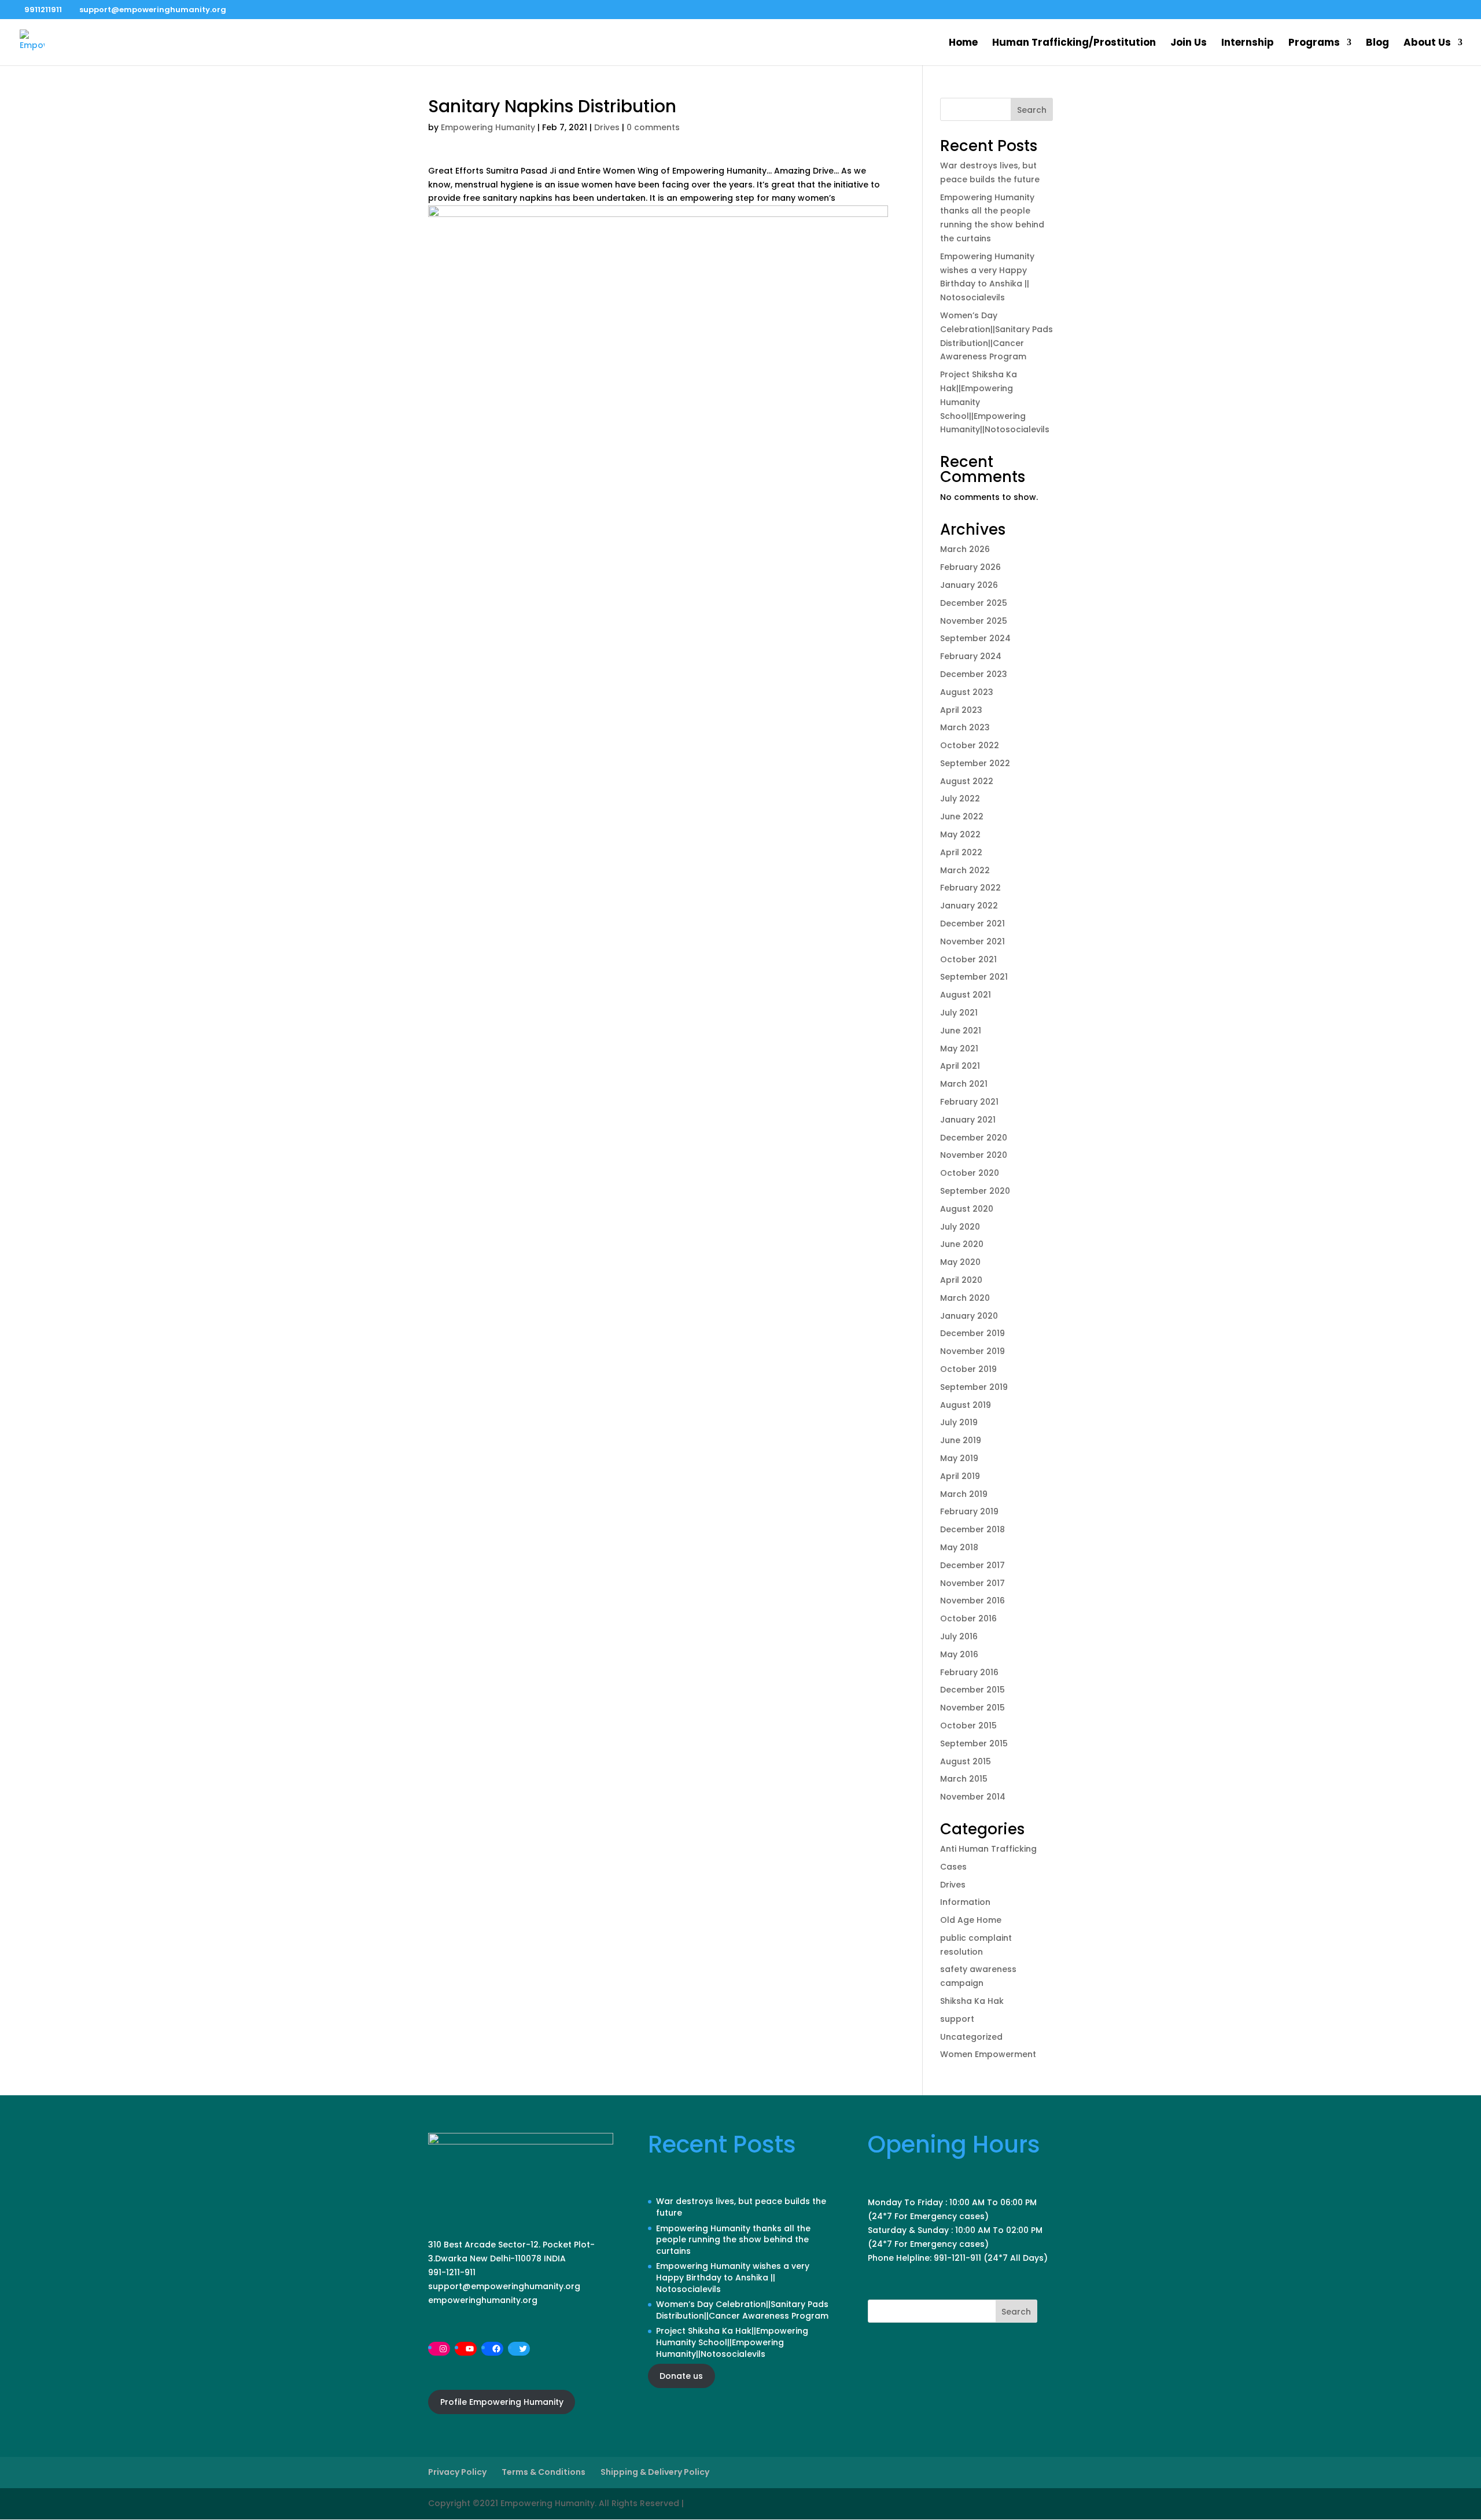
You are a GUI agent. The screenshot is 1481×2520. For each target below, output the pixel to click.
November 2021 (972, 941)
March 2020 (965, 1298)
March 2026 (965, 549)
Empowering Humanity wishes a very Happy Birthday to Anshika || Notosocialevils (733, 2277)
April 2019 (960, 1476)
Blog (1377, 44)
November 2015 (972, 1708)
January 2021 (968, 1120)
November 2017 (972, 1583)
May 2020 (960, 1262)
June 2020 (962, 1244)
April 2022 (961, 852)
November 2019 (972, 1351)
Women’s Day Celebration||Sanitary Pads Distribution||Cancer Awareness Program (742, 2310)
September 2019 (974, 1387)
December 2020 (974, 1138)
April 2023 (961, 710)
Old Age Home (971, 1920)
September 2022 (975, 763)
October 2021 (968, 959)
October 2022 (970, 745)
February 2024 (971, 656)
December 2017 (972, 1565)
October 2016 (968, 1618)
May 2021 (959, 1049)
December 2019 (972, 1333)
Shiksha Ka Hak (972, 2001)
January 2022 (969, 906)
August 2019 (966, 1405)
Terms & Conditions (544, 2472)
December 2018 (972, 1529)
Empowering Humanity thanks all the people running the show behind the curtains (733, 2240)
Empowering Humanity (488, 127)
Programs (1314, 44)
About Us (1427, 44)
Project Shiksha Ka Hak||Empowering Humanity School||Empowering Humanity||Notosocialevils (732, 2342)
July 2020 (960, 1227)
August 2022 (967, 781)
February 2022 (970, 888)
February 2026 (970, 567)
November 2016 (972, 1601)
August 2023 (967, 692)
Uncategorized (971, 2037)
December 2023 (974, 674)
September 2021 (974, 977)
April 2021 (960, 1066)
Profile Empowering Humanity (502, 2402)
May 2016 (959, 1654)
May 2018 (959, 1547)
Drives (607, 127)
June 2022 (962, 816)
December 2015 (972, 1690)
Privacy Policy (457, 2472)
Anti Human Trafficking (988, 1849)
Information (965, 1902)
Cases (953, 1867)
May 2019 (959, 1458)
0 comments (653, 127)
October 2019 (968, 1369)
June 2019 (961, 1440)
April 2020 (961, 1280)
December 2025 (974, 603)
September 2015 (974, 1743)
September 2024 (975, 638)
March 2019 (964, 1494)
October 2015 (968, 1726)
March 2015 (964, 1779)
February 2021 (969, 1102)
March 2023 (965, 727)
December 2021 (972, 924)
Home (963, 44)
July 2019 (959, 1422)
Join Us (1189, 44)
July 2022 (960, 799)
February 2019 (969, 1511)
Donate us (681, 2376)
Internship (1248, 44)
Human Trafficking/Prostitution (1074, 44)
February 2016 (969, 1672)
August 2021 (966, 995)
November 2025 (974, 621)
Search (1032, 110)
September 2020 (975, 1191)
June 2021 (961, 1031)
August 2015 (966, 1761)
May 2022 (960, 834)
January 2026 (969, 585)
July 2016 (959, 1636)
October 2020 (970, 1173)
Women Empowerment (988, 2054)
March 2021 (964, 1084)
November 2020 (974, 1155)
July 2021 (959, 1013)
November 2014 (973, 1797)
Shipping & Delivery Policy (655, 2472)
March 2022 (965, 870)
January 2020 (969, 1316)
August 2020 (967, 1209)
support (957, 2019)
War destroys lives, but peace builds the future (741, 2207)
